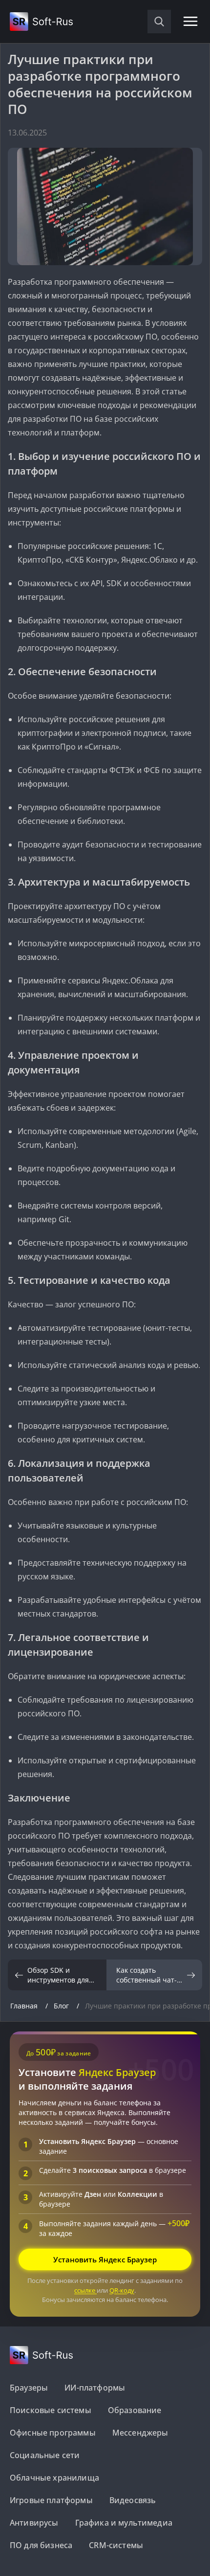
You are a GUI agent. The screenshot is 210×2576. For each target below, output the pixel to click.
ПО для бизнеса (41, 2545)
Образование (135, 2410)
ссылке (85, 2290)
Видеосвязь (133, 2500)
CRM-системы (116, 2545)
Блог (62, 2006)
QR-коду (122, 2290)
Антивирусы (34, 2523)
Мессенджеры (140, 2433)
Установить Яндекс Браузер (105, 2259)
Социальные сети (45, 2455)
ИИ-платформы (95, 2388)
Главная (25, 2006)
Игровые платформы (51, 2500)
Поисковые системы (51, 2410)
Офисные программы (53, 2433)
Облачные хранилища (54, 2478)
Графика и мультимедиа (124, 2523)
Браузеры (29, 2388)
